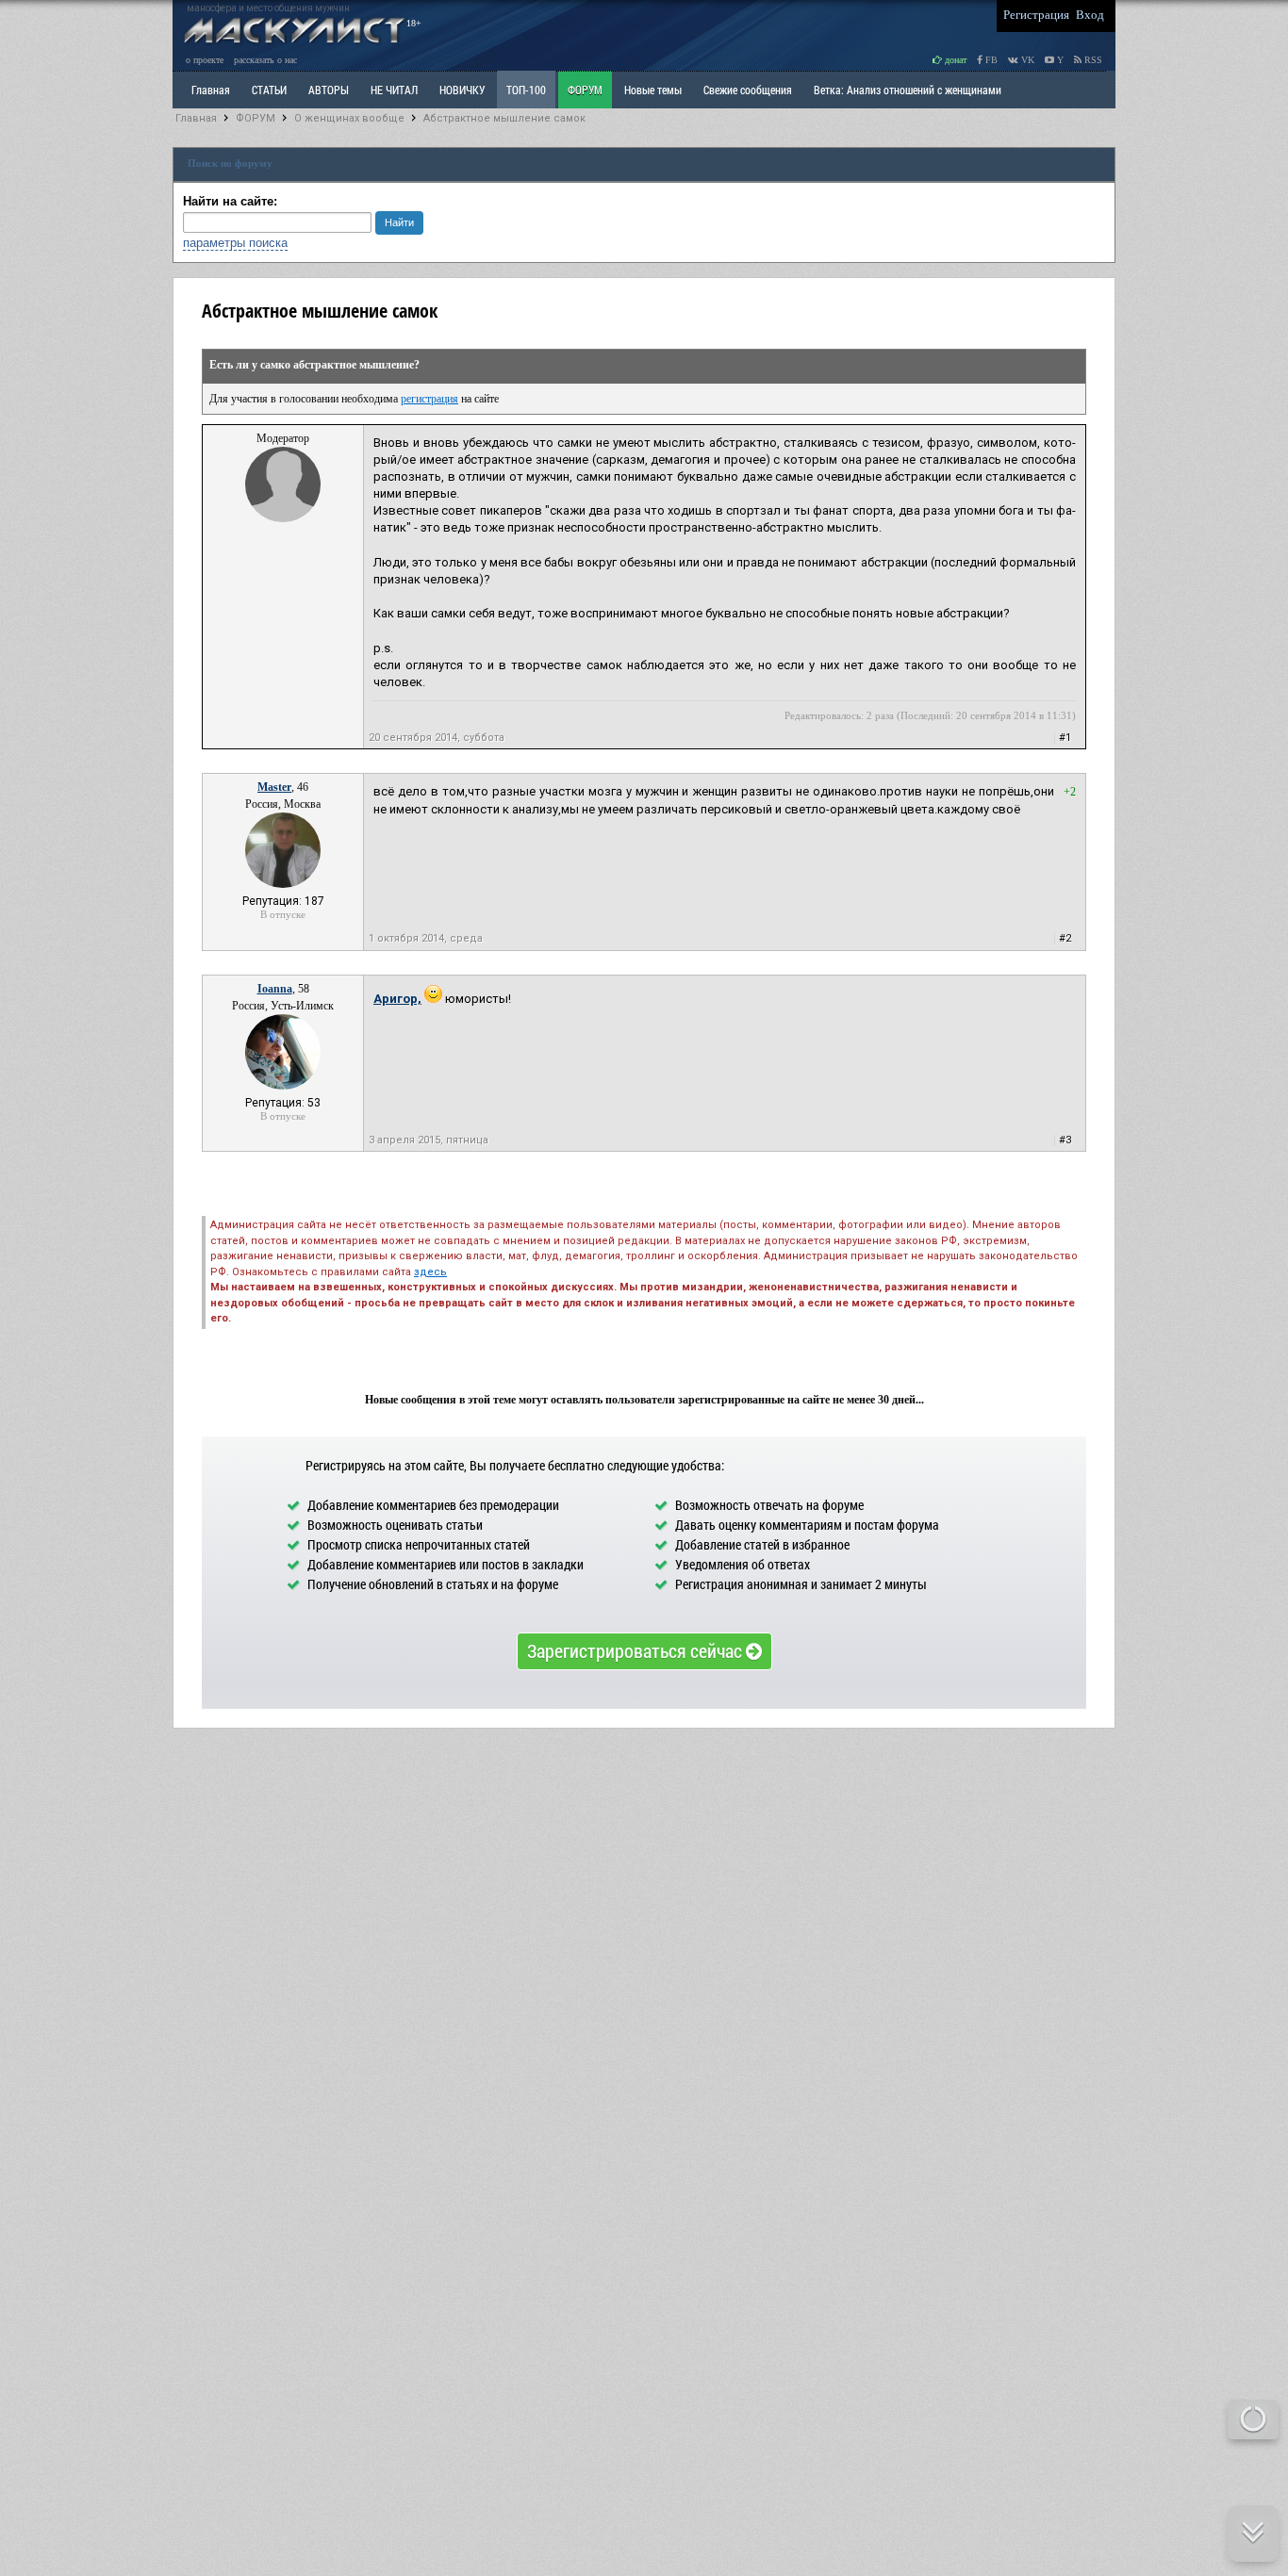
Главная (196, 118)
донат (954, 60)
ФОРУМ (585, 90)
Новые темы (653, 90)
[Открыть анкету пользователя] (283, 518)
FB (990, 60)
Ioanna (275, 989)
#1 (1065, 738)
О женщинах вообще (349, 118)
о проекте (205, 60)
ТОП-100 (526, 90)
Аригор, (397, 999)
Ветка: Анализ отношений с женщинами (908, 90)
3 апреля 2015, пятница (429, 1140)
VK (1026, 60)
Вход (1090, 15)
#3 (1065, 1140)
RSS (1092, 60)
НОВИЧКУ (462, 90)
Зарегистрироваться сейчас (636, 1650)
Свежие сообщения (748, 90)
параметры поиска (235, 243)
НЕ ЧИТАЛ (394, 90)
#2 (1065, 938)
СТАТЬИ (269, 90)
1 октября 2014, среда (426, 938)
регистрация (429, 399)
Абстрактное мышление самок (504, 118)
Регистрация (1036, 15)
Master (274, 787)
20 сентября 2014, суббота (437, 738)
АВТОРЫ (329, 90)
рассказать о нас (265, 60)
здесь (430, 1272)
